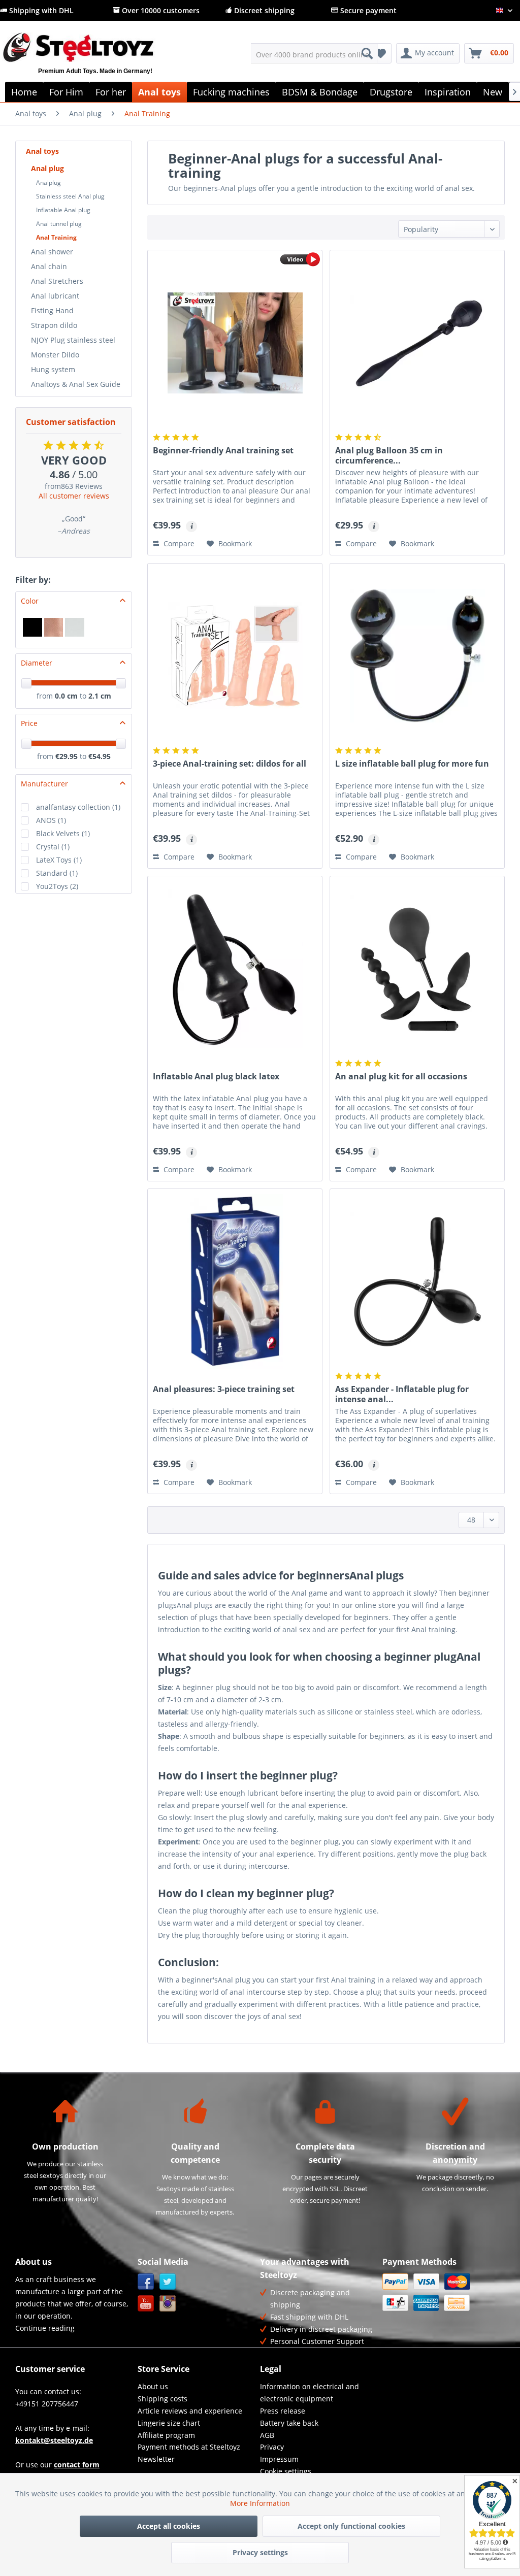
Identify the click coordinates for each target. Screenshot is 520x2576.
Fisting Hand (52, 310)
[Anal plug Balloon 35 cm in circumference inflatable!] (417, 343)
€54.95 (100, 756)
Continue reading (45, 2328)
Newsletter (156, 2459)
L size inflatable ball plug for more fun (412, 764)
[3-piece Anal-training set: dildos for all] (235, 656)
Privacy (272, 2447)
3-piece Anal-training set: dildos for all (230, 764)
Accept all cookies (169, 2526)
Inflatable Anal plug (63, 210)
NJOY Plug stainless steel (73, 340)
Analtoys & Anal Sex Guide (76, 384)
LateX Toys (59, 860)
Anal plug (47, 168)
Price (29, 723)
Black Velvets (63, 833)
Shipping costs (162, 2399)
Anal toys (42, 151)
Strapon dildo (54, 325)
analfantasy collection (78, 807)
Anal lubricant (55, 296)
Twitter (168, 2282)
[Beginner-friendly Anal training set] (235, 343)
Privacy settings (260, 2552)
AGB (267, 2435)
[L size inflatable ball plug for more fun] (417, 656)
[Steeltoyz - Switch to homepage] (95, 59)
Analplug (48, 183)
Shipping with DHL (40, 10)
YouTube (146, 2304)
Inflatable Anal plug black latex (216, 1077)
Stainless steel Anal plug (70, 196)
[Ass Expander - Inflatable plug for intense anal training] (417, 1281)
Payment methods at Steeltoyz (189, 2447)
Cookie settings (286, 2471)
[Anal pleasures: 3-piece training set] (235, 1281)
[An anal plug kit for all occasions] (417, 969)
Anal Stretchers (57, 281)
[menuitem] (315, 53)
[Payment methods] (441, 2292)
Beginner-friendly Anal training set (223, 451)
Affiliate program (166, 2435)
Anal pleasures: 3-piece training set (224, 1389)
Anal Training (56, 237)
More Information (260, 2503)
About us (153, 2386)
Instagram (168, 2304)
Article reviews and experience (190, 2411)
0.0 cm (66, 696)
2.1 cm (100, 696)
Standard (57, 873)
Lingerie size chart (169, 2423)
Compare (178, 543)
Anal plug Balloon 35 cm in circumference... (389, 455)
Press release (283, 2411)
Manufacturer (44, 784)
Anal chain (49, 266)
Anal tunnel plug (59, 224)
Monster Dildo (55, 355)
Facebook (146, 2282)
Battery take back (289, 2423)
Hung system (53, 369)
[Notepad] (381, 53)
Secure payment (367, 10)
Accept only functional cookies (351, 2526)
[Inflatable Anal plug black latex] (235, 969)
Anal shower (52, 252)
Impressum (279, 2459)
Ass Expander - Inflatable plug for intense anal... (402, 1394)
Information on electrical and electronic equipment (310, 2392)
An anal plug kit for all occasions (401, 1077)
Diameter (37, 663)
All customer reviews (74, 496)
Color (30, 601)
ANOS (51, 820)
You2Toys (57, 886)
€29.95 (68, 756)
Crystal (53, 847)
